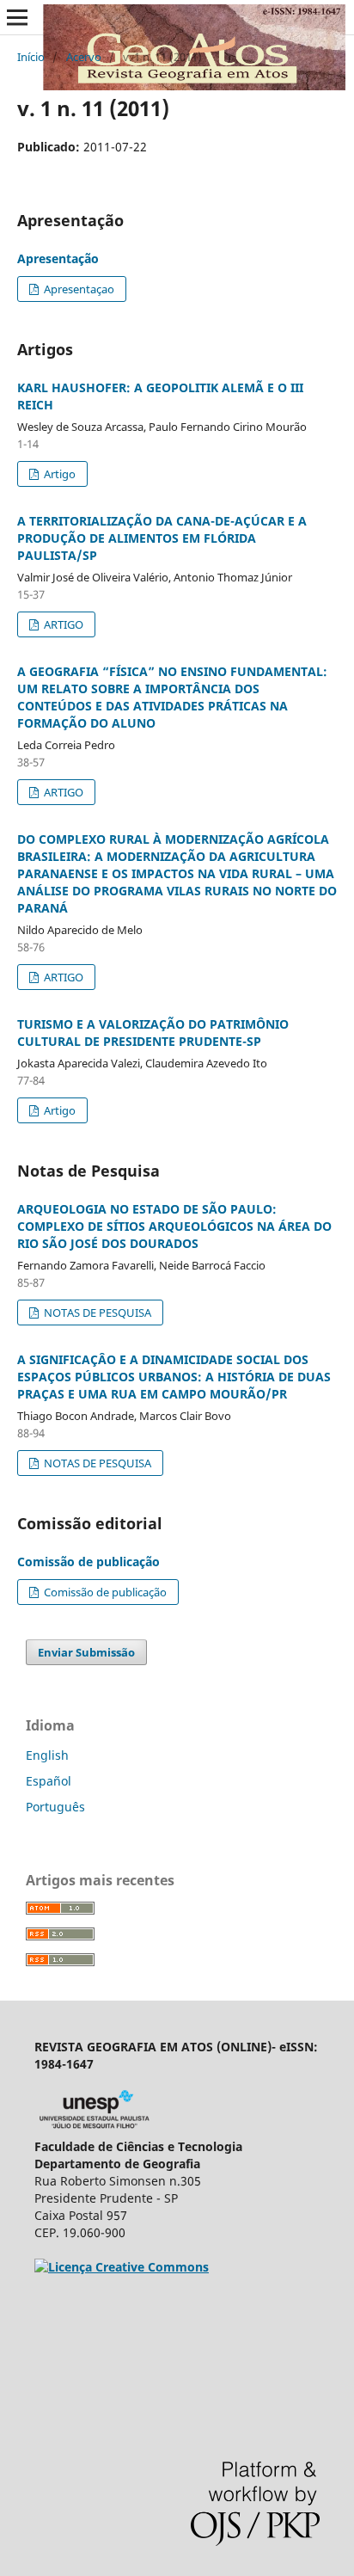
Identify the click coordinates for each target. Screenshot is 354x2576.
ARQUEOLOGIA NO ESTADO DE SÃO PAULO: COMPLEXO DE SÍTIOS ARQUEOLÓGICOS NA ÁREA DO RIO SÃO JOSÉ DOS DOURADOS (174, 1226)
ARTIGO (62, 624)
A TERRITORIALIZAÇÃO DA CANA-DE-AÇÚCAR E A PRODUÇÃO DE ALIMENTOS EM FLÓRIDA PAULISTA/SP (162, 538)
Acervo (84, 57)
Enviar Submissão (86, 1652)
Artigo (58, 474)
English (47, 1755)
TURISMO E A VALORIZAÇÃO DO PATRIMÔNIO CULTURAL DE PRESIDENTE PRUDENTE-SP (153, 1033)
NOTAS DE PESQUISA (96, 1313)
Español (49, 1781)
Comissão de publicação (88, 1562)
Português (55, 1807)
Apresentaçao (78, 289)
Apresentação (58, 258)
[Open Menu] (17, 17)
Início (31, 57)
